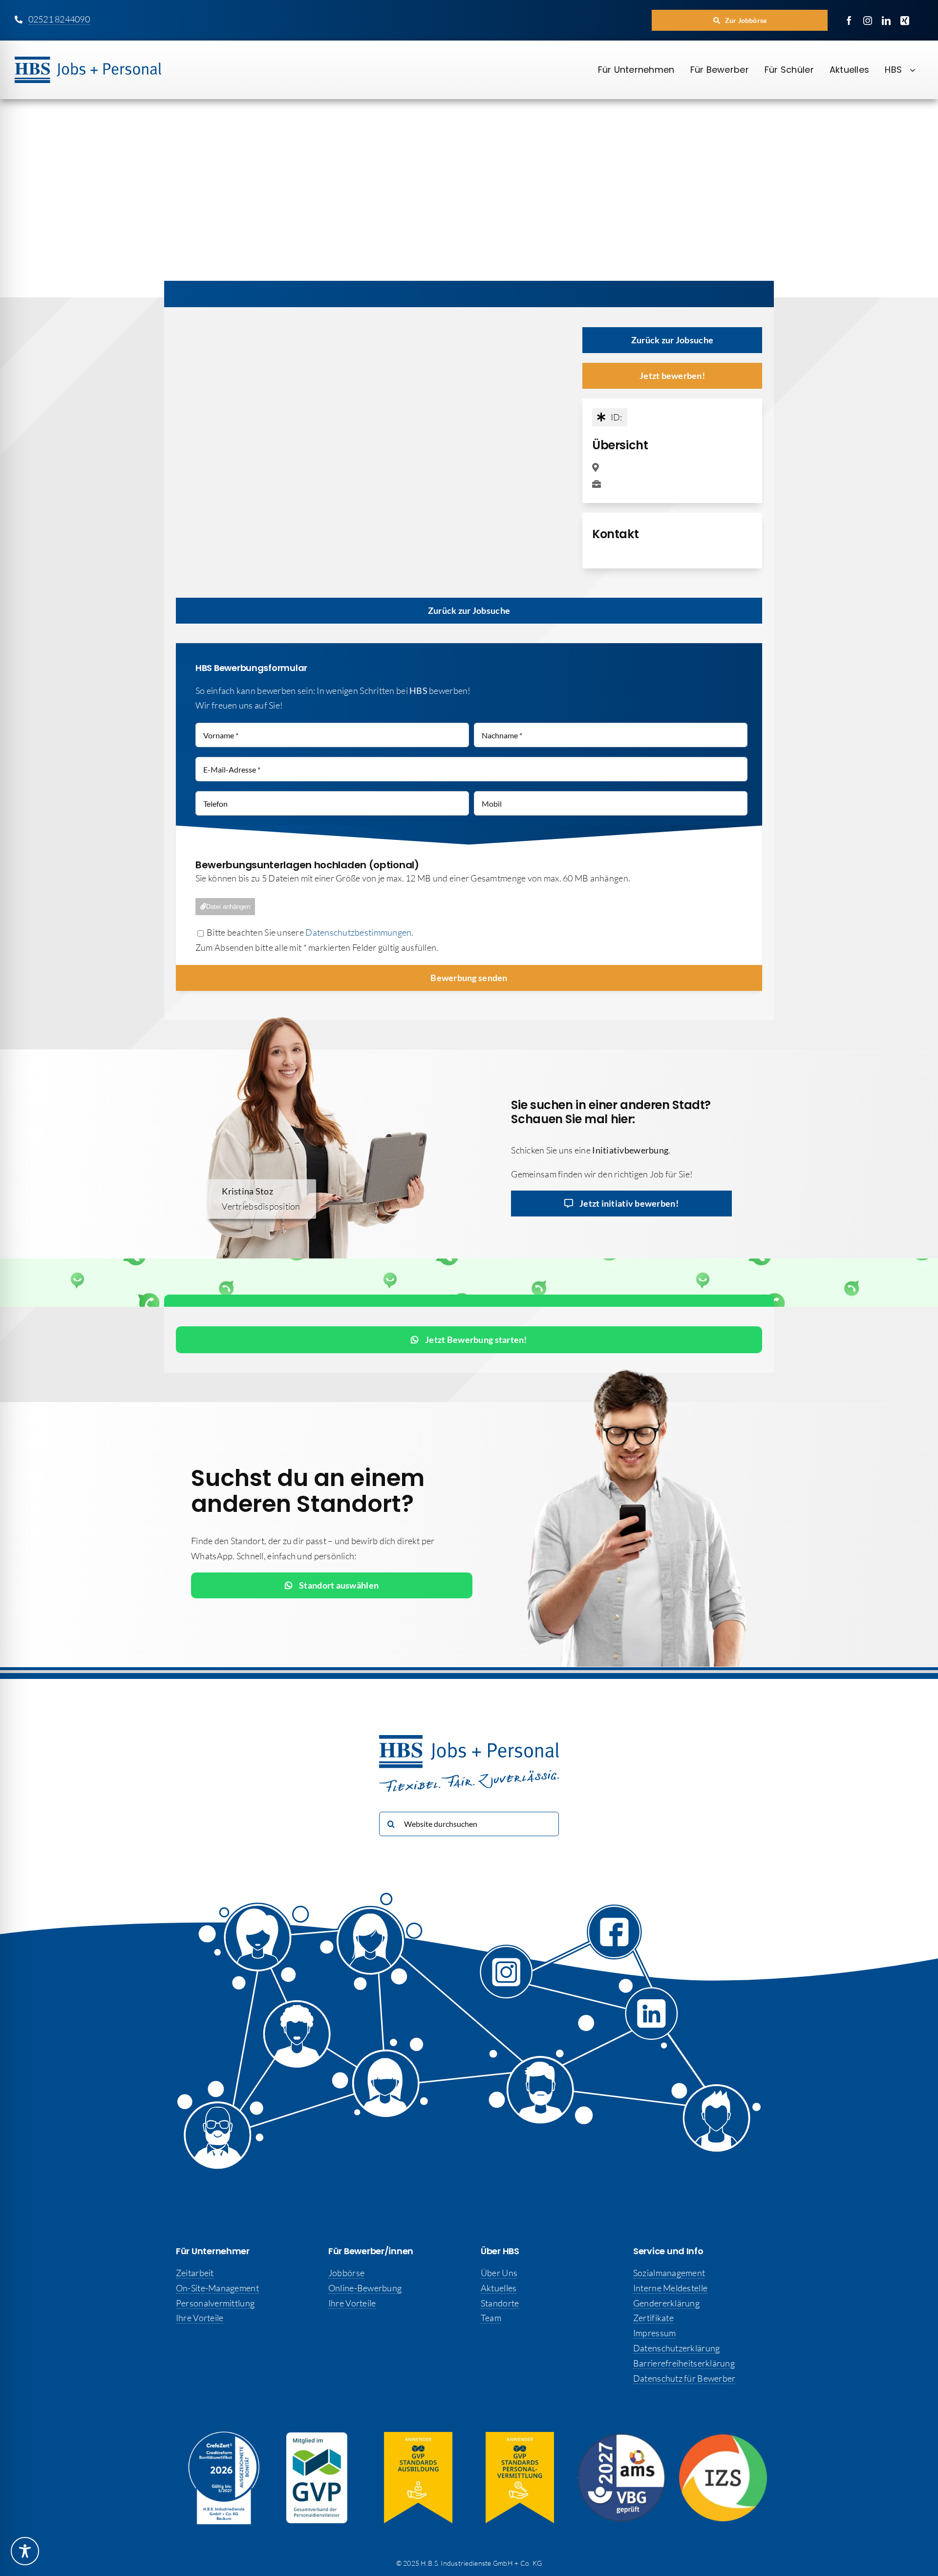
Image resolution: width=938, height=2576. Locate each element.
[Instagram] (510, 1975)
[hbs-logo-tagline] (88, 61)
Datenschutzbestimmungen (358, 932)
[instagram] (868, 21)
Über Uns (499, 2273)
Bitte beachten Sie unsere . (309, 932)
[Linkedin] (643, 2011)
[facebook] (849, 21)
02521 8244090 (59, 19)
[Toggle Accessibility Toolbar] (25, 2551)
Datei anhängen (228, 907)
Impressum (654, 2333)
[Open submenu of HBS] (917, 70)
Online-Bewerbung (365, 2288)
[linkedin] (886, 21)
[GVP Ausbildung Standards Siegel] (418, 2436)
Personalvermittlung (215, 2303)
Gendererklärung (666, 2303)
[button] (740, 20)
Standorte (500, 2303)
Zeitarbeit (195, 2273)
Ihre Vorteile (200, 2318)
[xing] (905, 21)
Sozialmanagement (669, 2273)
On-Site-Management (217, 2288)
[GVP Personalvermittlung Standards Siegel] (520, 2436)
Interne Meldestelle (670, 2288)
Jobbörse (346, 2273)
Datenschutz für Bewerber (684, 2378)
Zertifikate (653, 2318)
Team (491, 2318)
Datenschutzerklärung (676, 2348)
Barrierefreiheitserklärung (684, 2363)
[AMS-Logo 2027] (621, 2438)
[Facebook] (604, 1932)
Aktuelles (499, 2288)
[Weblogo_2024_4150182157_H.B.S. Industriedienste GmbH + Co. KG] (224, 2436)
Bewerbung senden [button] (469, 978)
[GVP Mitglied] (317, 2437)
